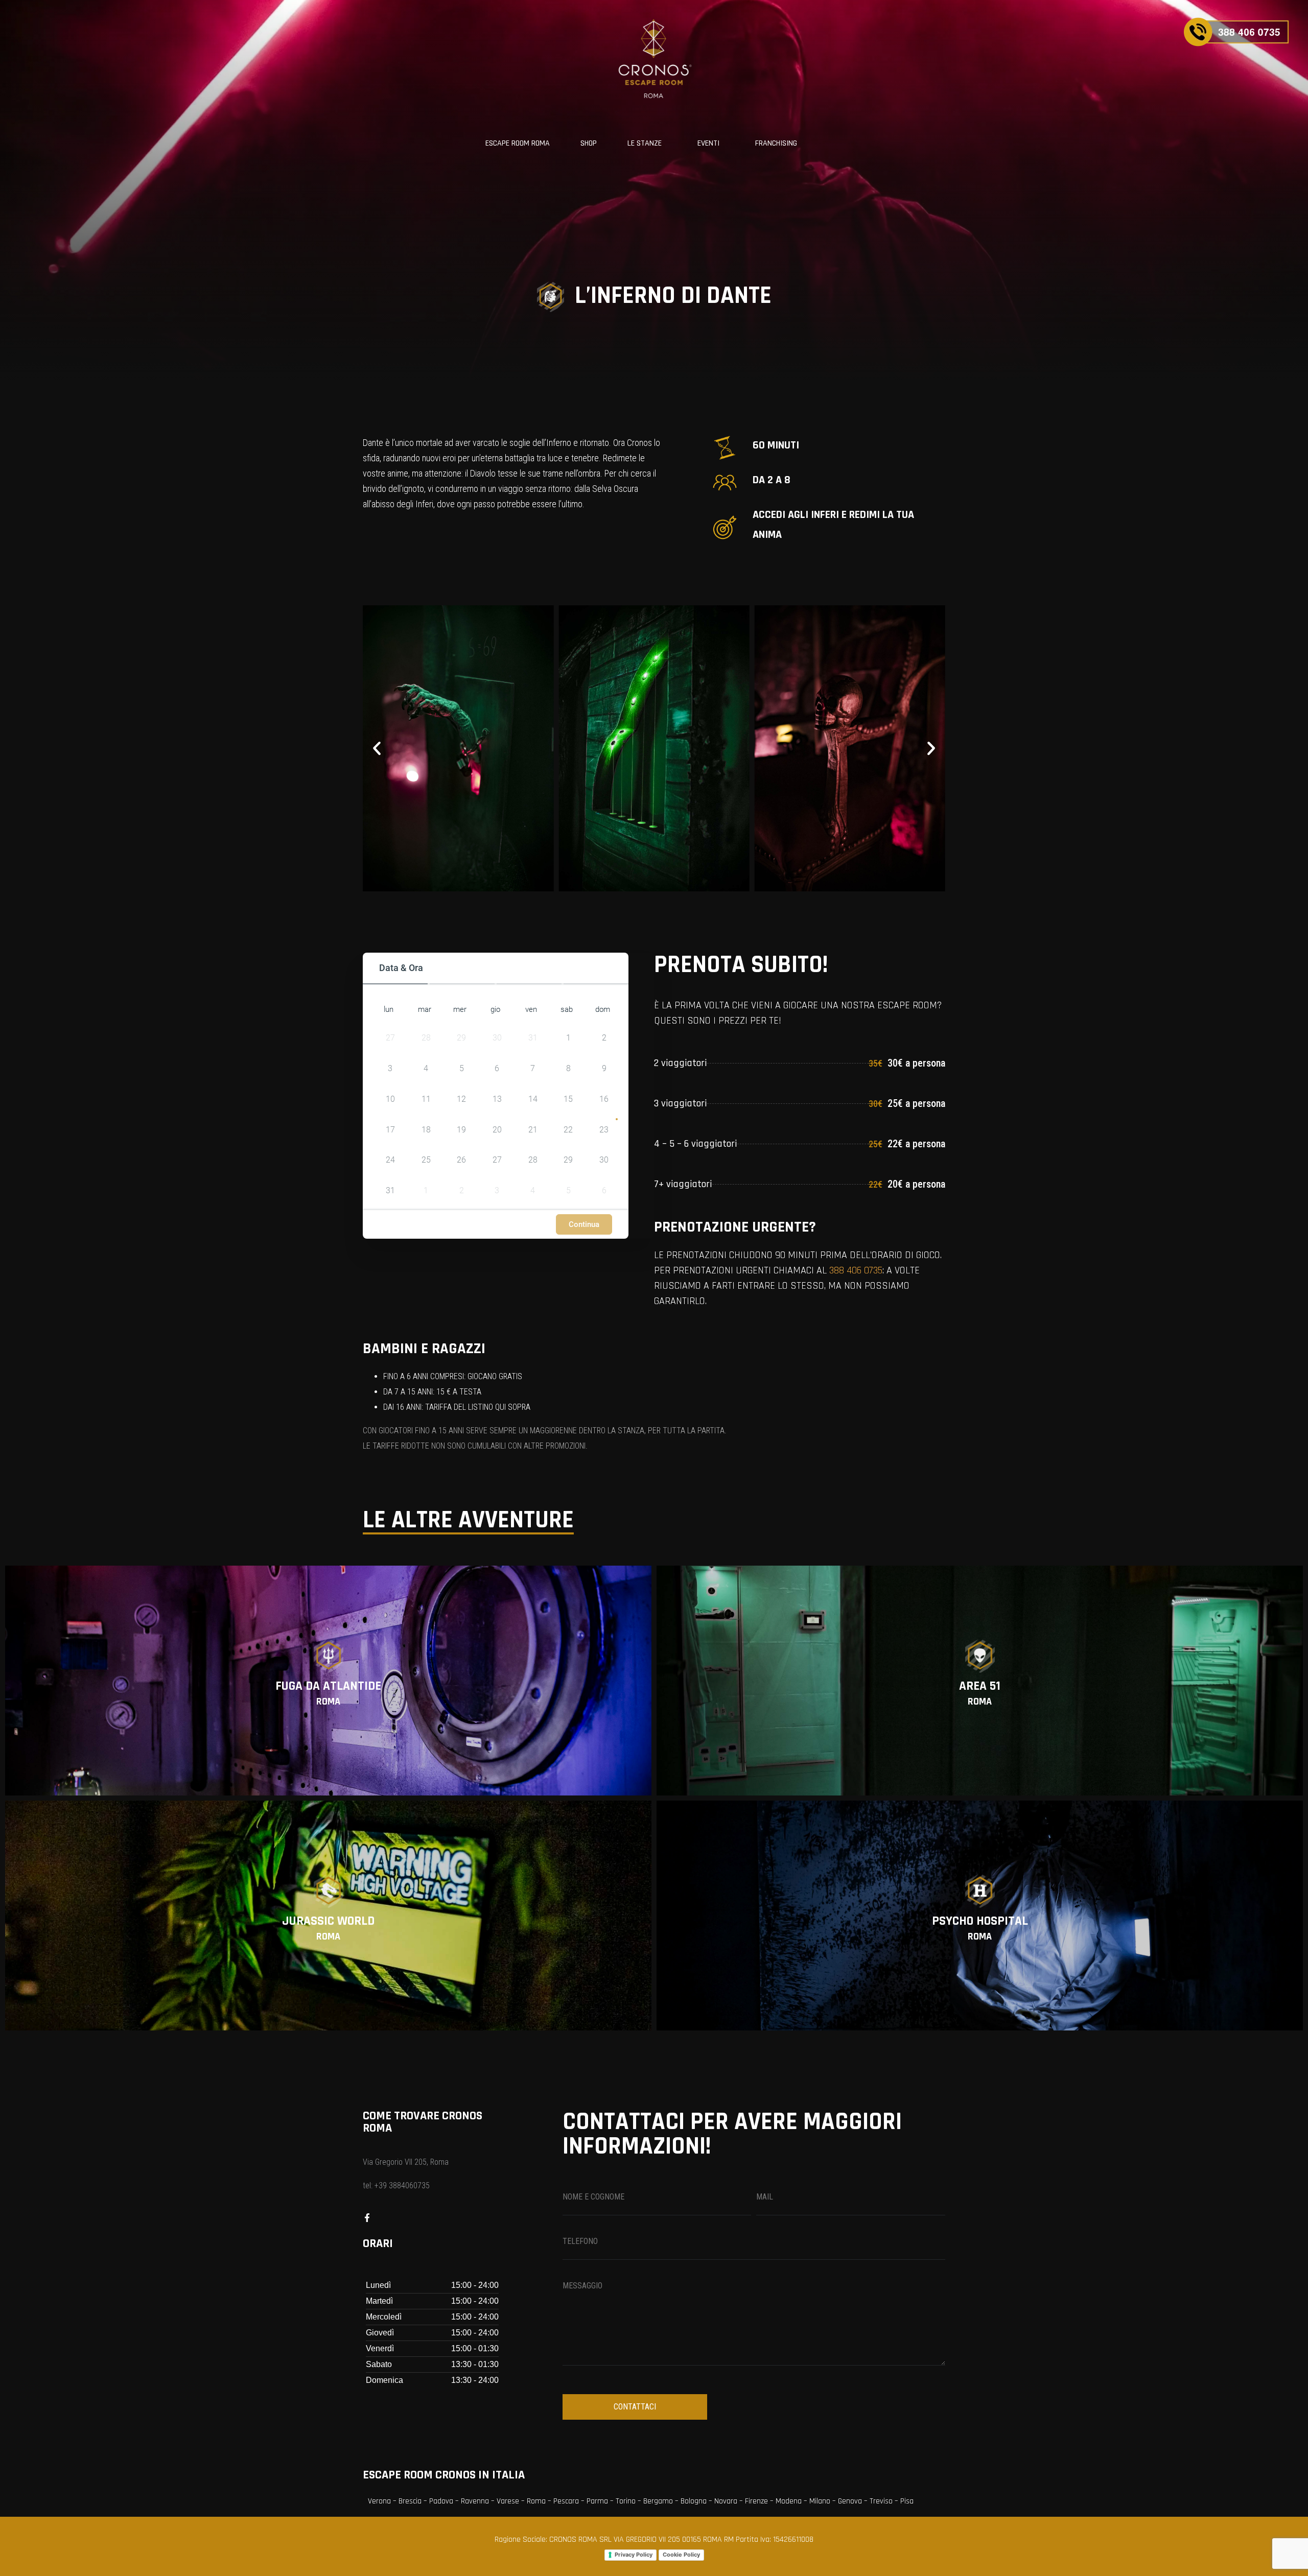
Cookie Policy (681, 2555)
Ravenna (475, 2501)
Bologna (694, 2501)
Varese (508, 2501)
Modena (789, 2501)
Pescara (566, 2501)
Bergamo (658, 2501)
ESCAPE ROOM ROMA (518, 143)
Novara (726, 2501)
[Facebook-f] (367, 2218)
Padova (441, 2501)
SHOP (589, 143)
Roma (536, 2501)
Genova (850, 2501)
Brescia (410, 2501)
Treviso (881, 2501)
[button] (377, 749)
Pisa (907, 2501)
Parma (597, 2501)
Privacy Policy (634, 2555)
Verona (379, 2501)
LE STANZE (645, 143)
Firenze (756, 2501)
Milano (820, 2501)
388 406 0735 (856, 1270)
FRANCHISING (776, 143)
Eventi (708, 143)
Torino (626, 2501)
